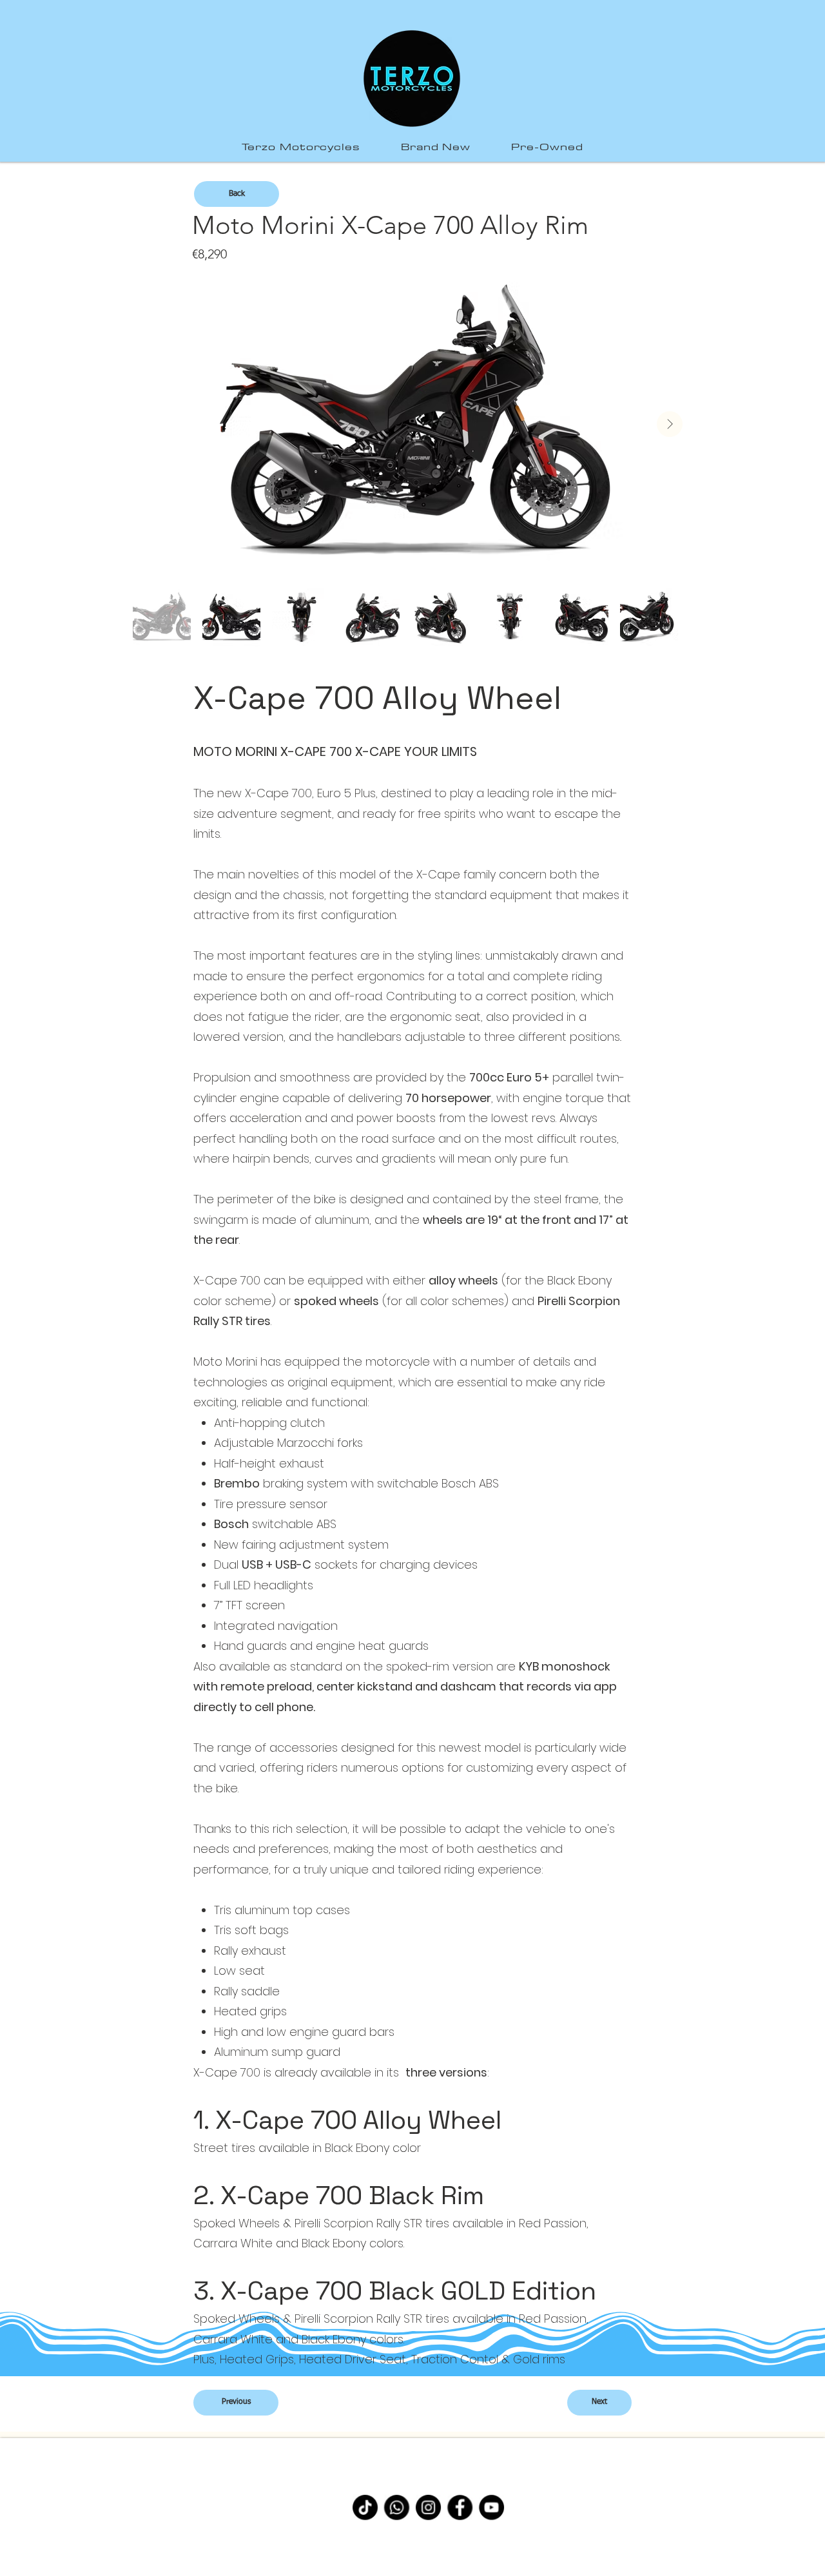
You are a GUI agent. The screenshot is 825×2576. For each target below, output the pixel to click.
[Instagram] (428, 2507)
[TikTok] (365, 2507)
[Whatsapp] (397, 2507)
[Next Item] (670, 424)
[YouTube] (491, 2507)
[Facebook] (460, 2507)
